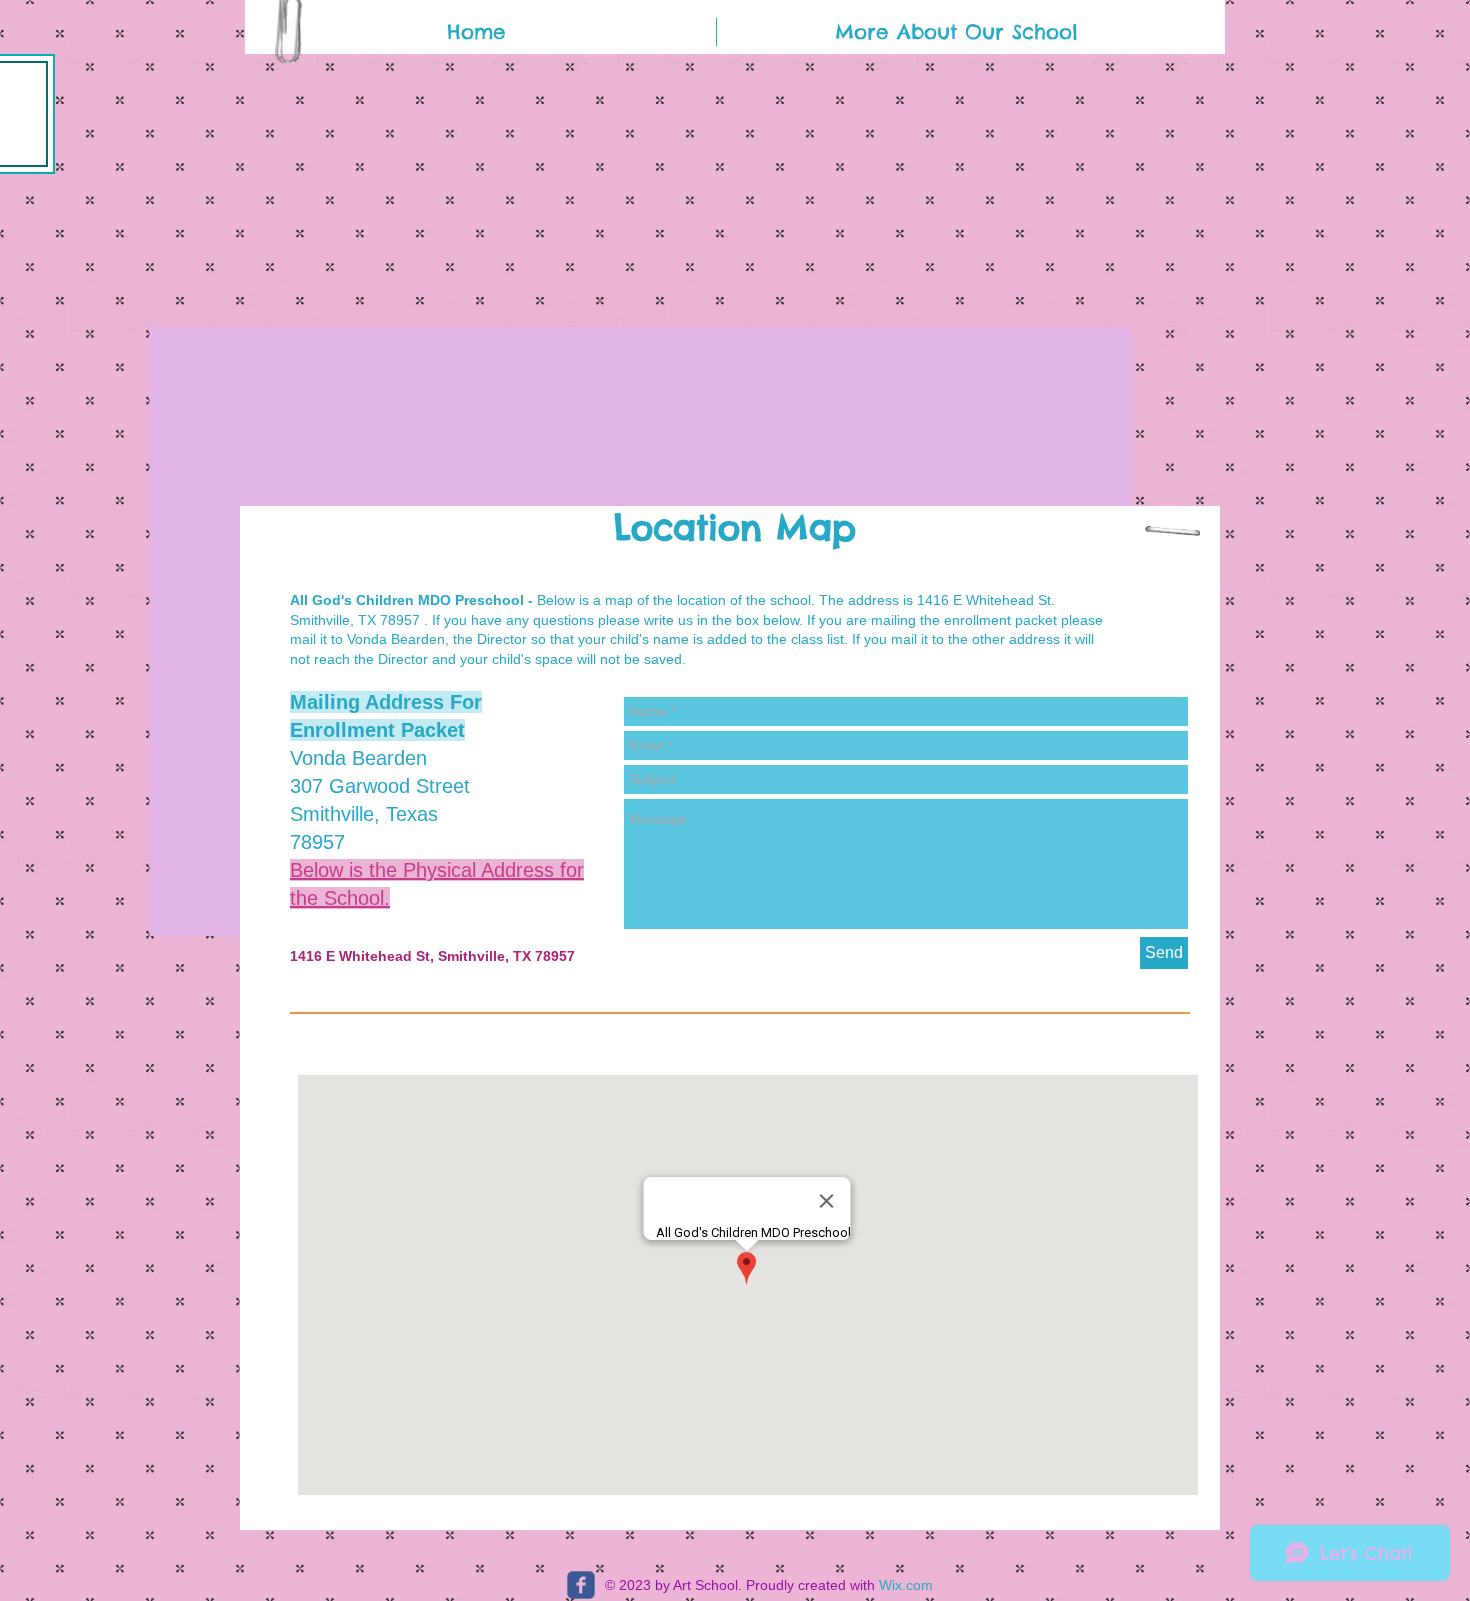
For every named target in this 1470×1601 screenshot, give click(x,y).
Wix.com (906, 1585)
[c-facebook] (581, 1585)
